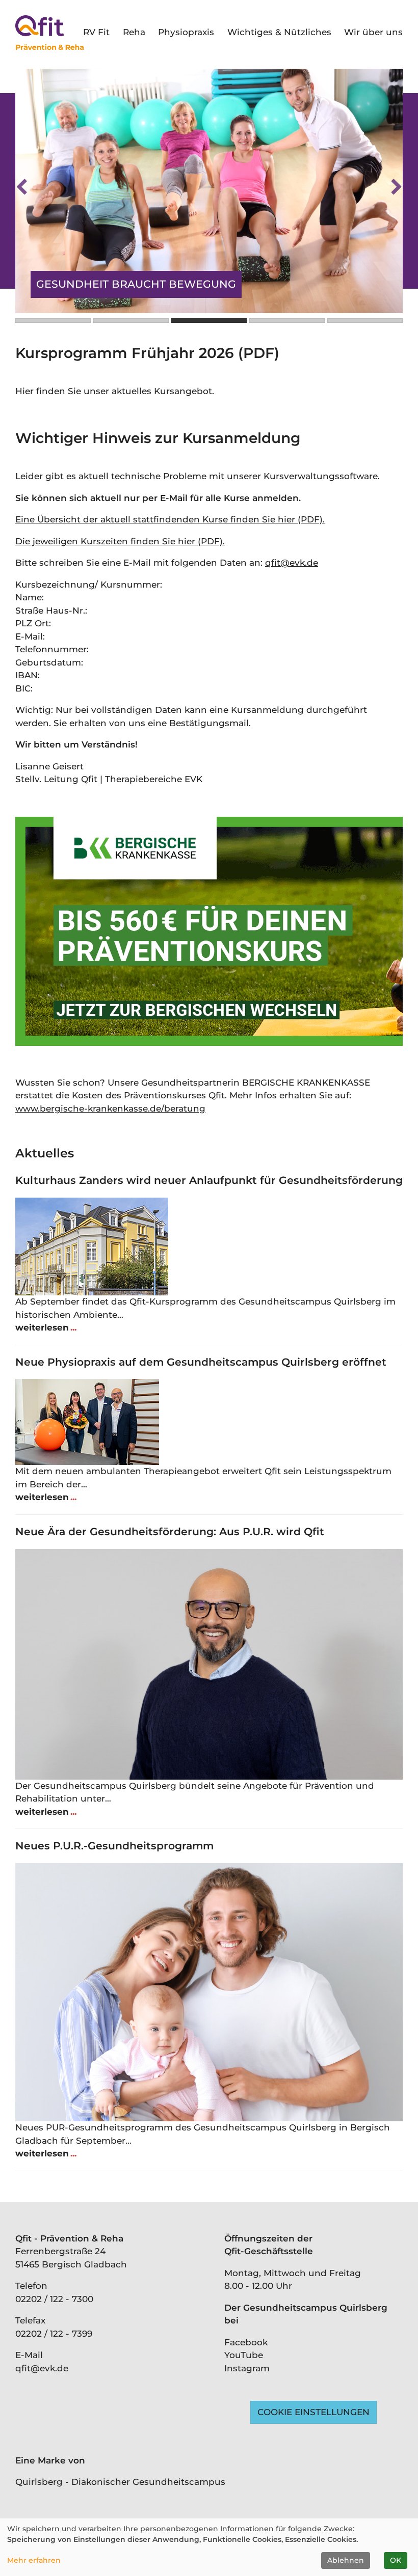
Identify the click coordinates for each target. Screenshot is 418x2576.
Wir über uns (373, 32)
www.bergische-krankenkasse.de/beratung (110, 1109)
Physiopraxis (186, 32)
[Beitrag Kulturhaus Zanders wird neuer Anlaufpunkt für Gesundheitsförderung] (209, 1247)
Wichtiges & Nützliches (279, 32)
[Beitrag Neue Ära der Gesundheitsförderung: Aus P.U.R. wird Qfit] (209, 1664)
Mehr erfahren (34, 2560)
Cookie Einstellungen (313, 2412)
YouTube (244, 2355)
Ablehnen (346, 2560)
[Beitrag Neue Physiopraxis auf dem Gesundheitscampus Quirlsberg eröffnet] (209, 1422)
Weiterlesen (43, 1327)
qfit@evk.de (292, 563)
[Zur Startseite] (49, 33)
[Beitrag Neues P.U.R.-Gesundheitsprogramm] (209, 1992)
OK (396, 2560)
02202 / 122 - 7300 (54, 2299)
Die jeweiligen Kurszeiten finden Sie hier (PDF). (120, 541)
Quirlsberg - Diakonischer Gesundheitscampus (120, 2482)
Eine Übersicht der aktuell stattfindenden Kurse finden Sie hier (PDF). (170, 519)
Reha (134, 32)
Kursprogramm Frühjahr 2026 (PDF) (147, 353)
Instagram (247, 2368)
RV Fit (96, 32)
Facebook (246, 2342)
